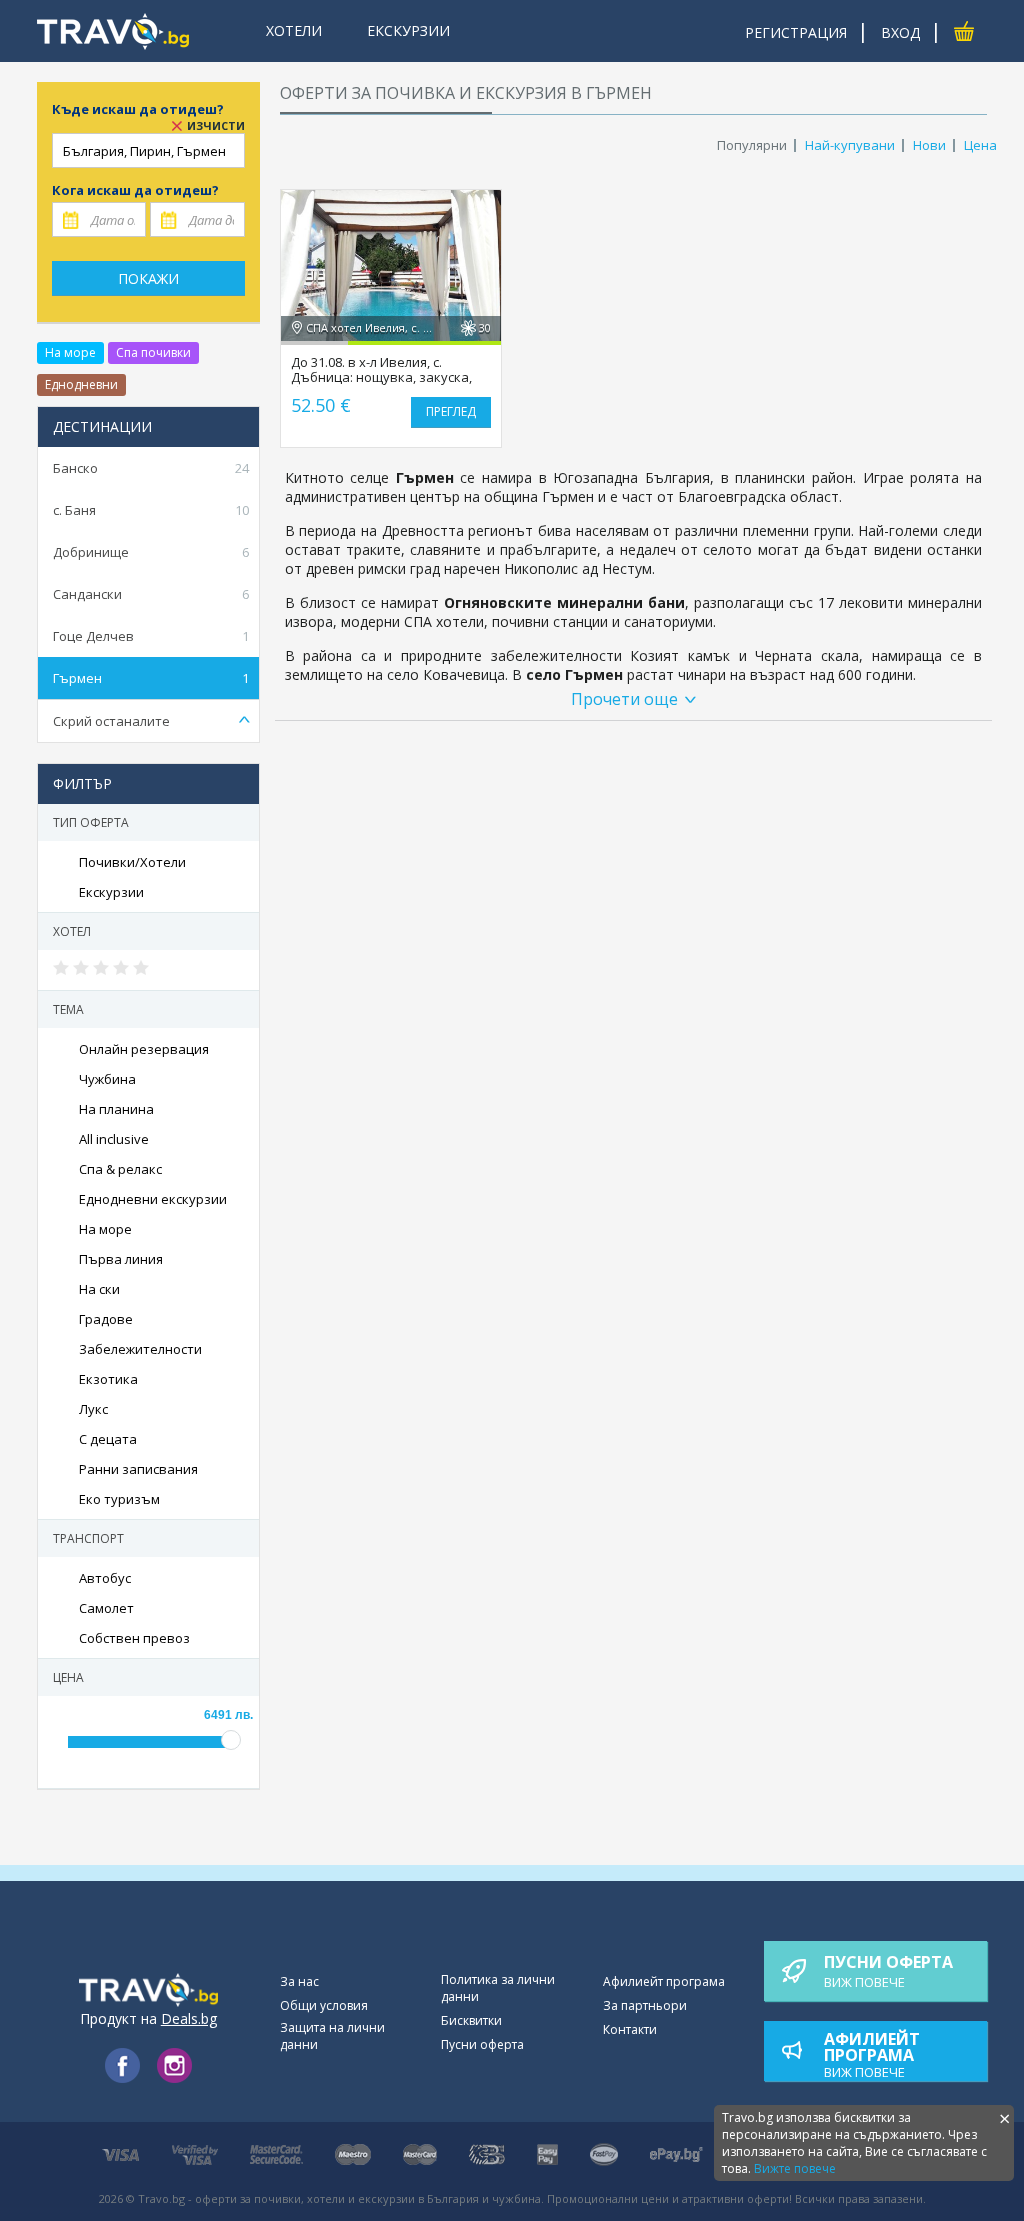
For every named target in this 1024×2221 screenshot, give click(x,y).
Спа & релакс (120, 1169)
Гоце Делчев (151, 636)
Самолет (106, 1608)
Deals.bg (189, 2018)
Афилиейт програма (664, 1981)
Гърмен (151, 678)
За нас (299, 1981)
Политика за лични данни (498, 1988)
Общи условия (324, 2005)
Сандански (151, 594)
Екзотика (108, 1379)
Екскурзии (111, 892)
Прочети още (624, 699)
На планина (116, 1109)
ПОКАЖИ (148, 278)
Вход (900, 32)
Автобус (105, 1578)
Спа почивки (153, 352)
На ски (99, 1289)
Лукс (93, 1409)
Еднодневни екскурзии (153, 1199)
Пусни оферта (482, 2044)
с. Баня (151, 510)
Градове (106, 1319)
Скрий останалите (111, 721)
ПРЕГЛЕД (451, 411)
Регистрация (796, 32)
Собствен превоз (134, 1638)
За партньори (645, 2005)
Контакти (630, 2029)
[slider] (103, 968)
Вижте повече (795, 2168)
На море (70, 352)
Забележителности (140, 1349)
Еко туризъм (119, 1499)
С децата (108, 1439)
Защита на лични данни (332, 2036)
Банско (151, 468)
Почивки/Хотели (132, 862)
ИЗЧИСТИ (216, 125)
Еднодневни (81, 384)
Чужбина (107, 1079)
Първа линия (121, 1259)
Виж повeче (888, 1971)
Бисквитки (471, 2020)
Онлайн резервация (144, 1049)
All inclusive (114, 1139)
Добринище (151, 552)
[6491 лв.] (231, 1740)
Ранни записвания (138, 1469)
